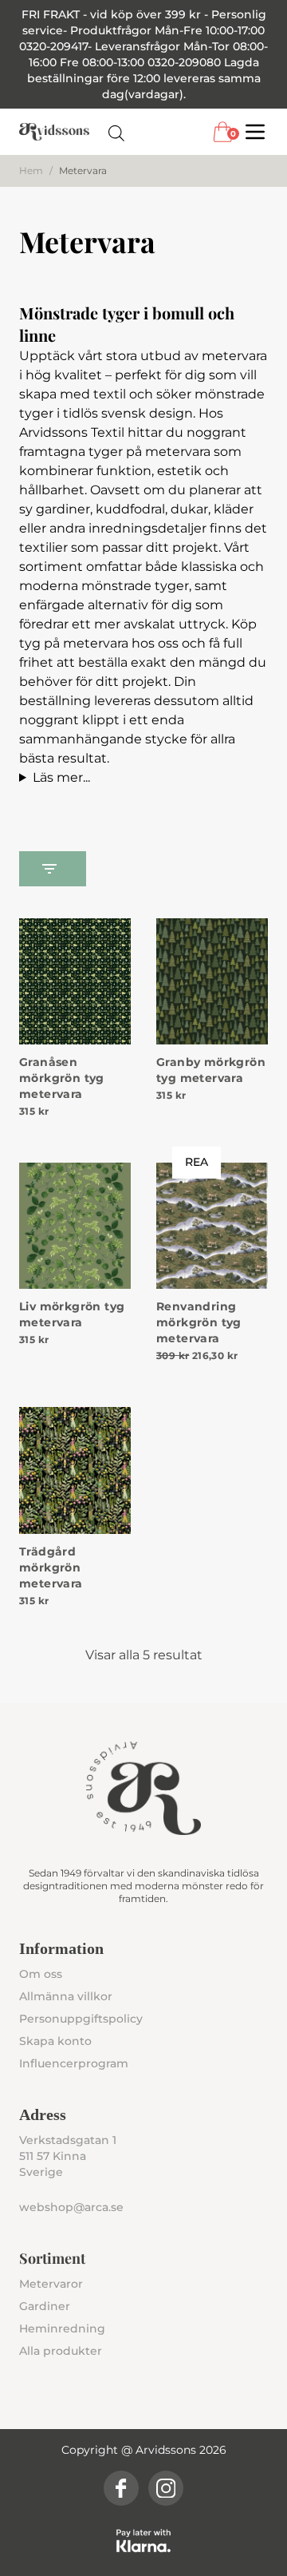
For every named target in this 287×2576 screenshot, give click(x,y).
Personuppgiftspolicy (81, 2019)
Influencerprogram (74, 2063)
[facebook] (121, 2488)
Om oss (41, 1974)
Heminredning (62, 2328)
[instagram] (166, 2488)
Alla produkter (61, 2351)
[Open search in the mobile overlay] (116, 132)
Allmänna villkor (66, 1996)
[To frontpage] (54, 132)
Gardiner (45, 2306)
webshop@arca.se (71, 2207)
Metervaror (51, 2284)
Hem (31, 170)
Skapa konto (55, 2041)
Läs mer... (61, 777)
